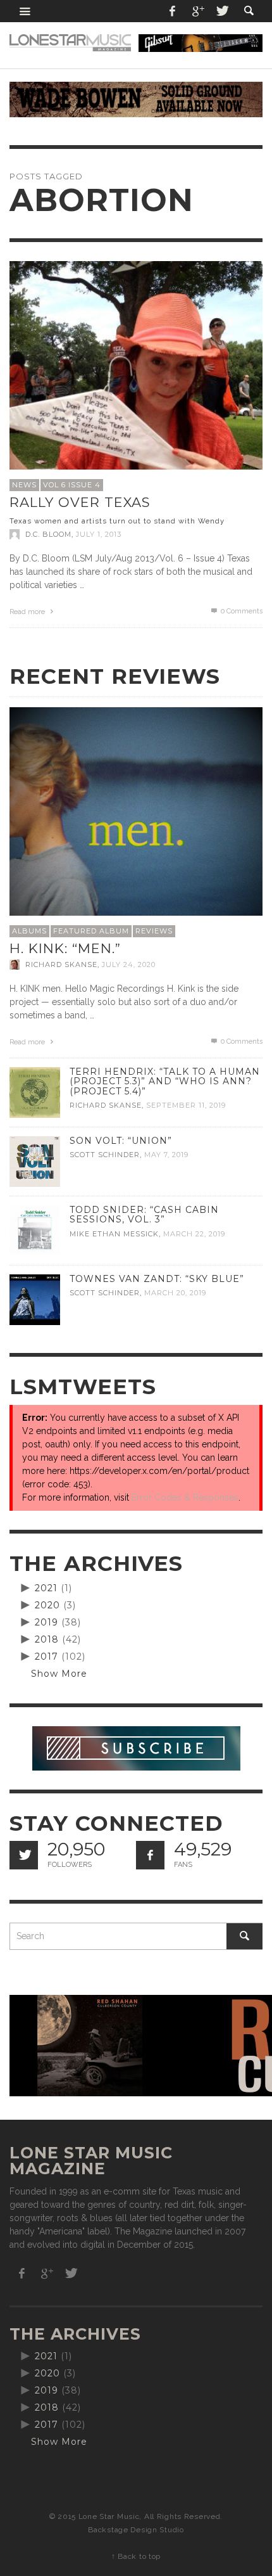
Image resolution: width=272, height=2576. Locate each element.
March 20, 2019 (175, 1293)
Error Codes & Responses (185, 1497)
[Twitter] (221, 11)
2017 (46, 1656)
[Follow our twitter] (24, 1855)
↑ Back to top (136, 2556)
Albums (29, 931)
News (24, 485)
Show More (59, 1674)
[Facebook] (173, 11)
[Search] (25, 11)
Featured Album (91, 931)
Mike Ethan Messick (114, 1234)
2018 (47, 1639)
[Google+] (197, 11)
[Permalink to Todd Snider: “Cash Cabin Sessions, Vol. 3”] (35, 1230)
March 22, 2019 (194, 1234)
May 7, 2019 (166, 1155)
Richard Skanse (61, 964)
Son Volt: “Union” (121, 1141)
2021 (46, 1588)
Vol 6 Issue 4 (72, 485)
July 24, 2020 (129, 964)
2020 (47, 1605)
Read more (28, 612)
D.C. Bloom (48, 534)
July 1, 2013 (99, 534)
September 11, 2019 (186, 1105)
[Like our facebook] (150, 1855)
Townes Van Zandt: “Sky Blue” (157, 1279)
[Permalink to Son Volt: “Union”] (35, 1161)
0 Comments (241, 611)
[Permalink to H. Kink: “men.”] (136, 833)
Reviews (154, 931)
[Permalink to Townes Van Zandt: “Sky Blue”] (35, 1299)
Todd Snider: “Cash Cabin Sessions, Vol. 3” (144, 1214)
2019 (46, 1622)
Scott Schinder (105, 1155)
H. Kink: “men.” (65, 948)
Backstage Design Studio (136, 2530)
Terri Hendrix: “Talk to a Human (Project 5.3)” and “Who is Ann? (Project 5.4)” (165, 1081)
